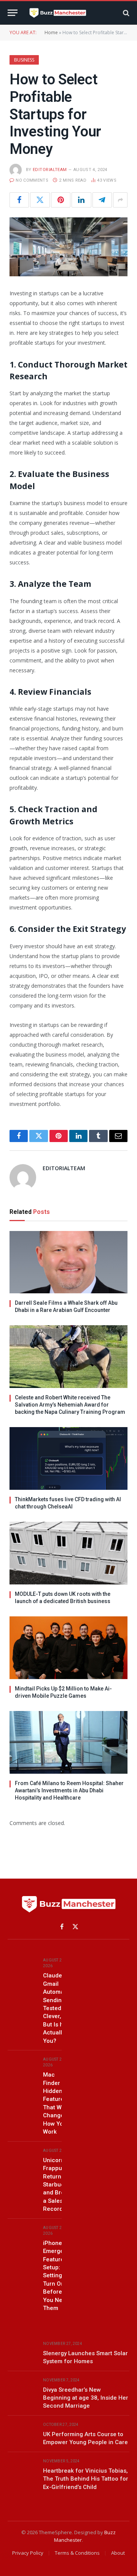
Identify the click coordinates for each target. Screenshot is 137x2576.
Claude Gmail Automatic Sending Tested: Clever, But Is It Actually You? (57, 2008)
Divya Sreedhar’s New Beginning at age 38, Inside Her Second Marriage (86, 2398)
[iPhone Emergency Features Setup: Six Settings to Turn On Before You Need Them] (22, 2236)
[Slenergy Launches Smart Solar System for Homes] (22, 2352)
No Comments (32, 180)
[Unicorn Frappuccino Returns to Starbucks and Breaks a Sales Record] (22, 2159)
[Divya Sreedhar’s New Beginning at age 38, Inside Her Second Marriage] (22, 2389)
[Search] (125, 13)
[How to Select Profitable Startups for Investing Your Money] (68, 247)
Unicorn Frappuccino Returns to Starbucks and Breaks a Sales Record (60, 2185)
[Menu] (13, 13)
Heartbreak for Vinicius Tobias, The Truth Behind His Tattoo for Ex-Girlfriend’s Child (86, 2479)
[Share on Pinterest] (61, 200)
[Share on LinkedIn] (81, 200)
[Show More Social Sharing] (120, 200)
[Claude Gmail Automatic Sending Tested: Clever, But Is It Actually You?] (22, 1969)
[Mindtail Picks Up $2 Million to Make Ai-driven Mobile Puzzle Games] (68, 1648)
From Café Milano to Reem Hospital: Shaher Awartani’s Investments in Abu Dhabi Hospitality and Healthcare (69, 1790)
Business (24, 60)
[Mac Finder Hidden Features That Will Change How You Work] (22, 2068)
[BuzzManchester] (70, 13)
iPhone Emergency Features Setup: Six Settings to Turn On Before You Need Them (58, 2276)
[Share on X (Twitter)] (40, 200)
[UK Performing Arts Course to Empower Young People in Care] (22, 2433)
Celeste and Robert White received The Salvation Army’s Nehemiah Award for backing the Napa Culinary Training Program (70, 1405)
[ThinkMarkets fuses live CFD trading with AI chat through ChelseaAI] (68, 1458)
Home (51, 32)
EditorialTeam (50, 170)
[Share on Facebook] (19, 200)
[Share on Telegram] (102, 200)
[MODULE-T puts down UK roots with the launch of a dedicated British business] (68, 1553)
